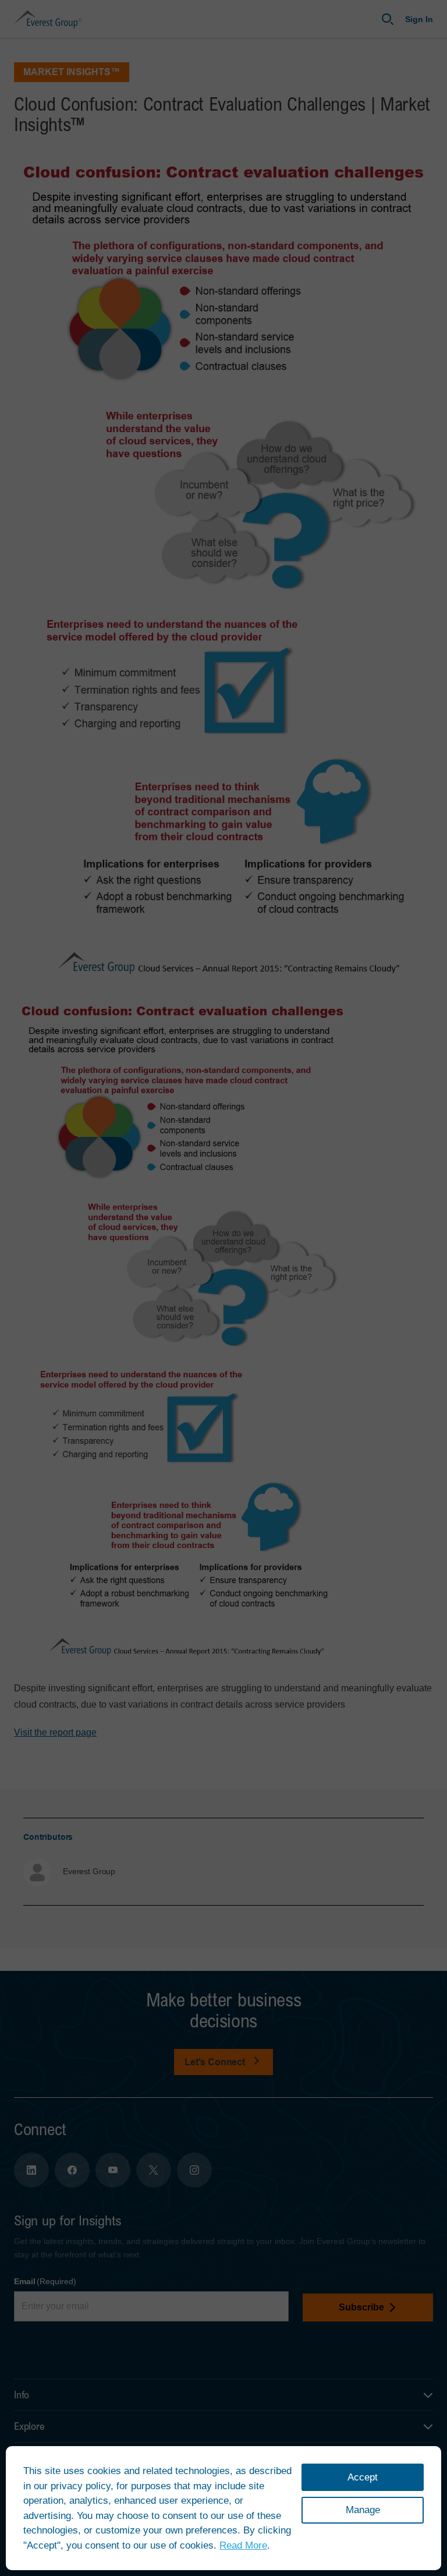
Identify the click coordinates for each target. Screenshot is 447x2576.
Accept (363, 2477)
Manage (363, 2510)
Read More (243, 2545)
